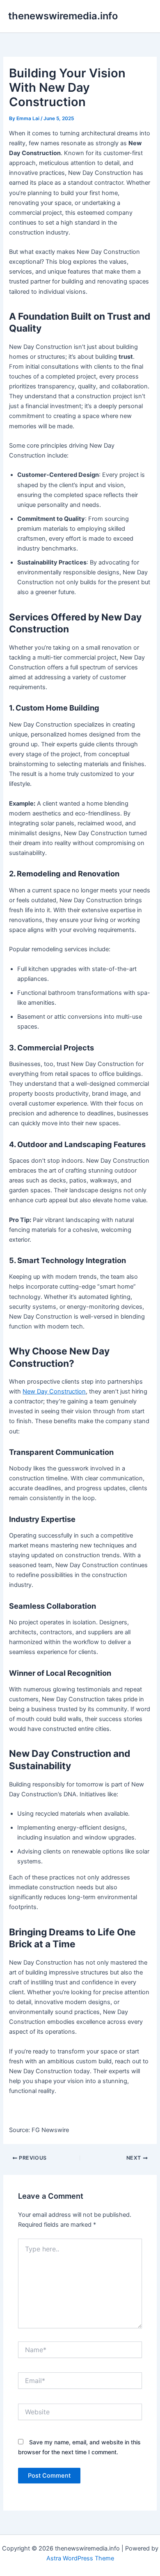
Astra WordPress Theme (80, 2558)
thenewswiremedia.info (63, 16)
